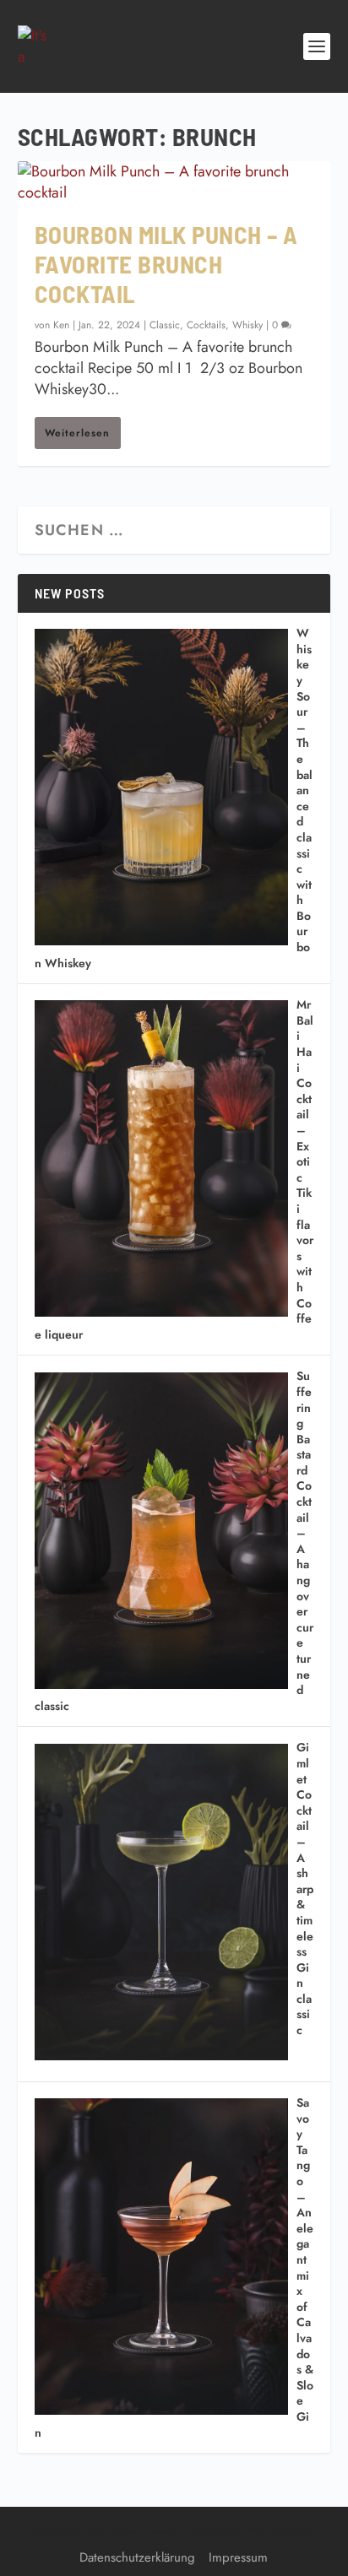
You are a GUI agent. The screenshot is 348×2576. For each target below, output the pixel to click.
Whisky (247, 325)
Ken (61, 325)
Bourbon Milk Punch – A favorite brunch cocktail (166, 264)
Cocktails (206, 325)
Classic (165, 325)
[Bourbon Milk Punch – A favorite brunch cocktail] (174, 182)
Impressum (238, 2557)
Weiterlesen (77, 433)
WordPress (294, 2531)
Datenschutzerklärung (137, 2557)
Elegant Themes (144, 2531)
